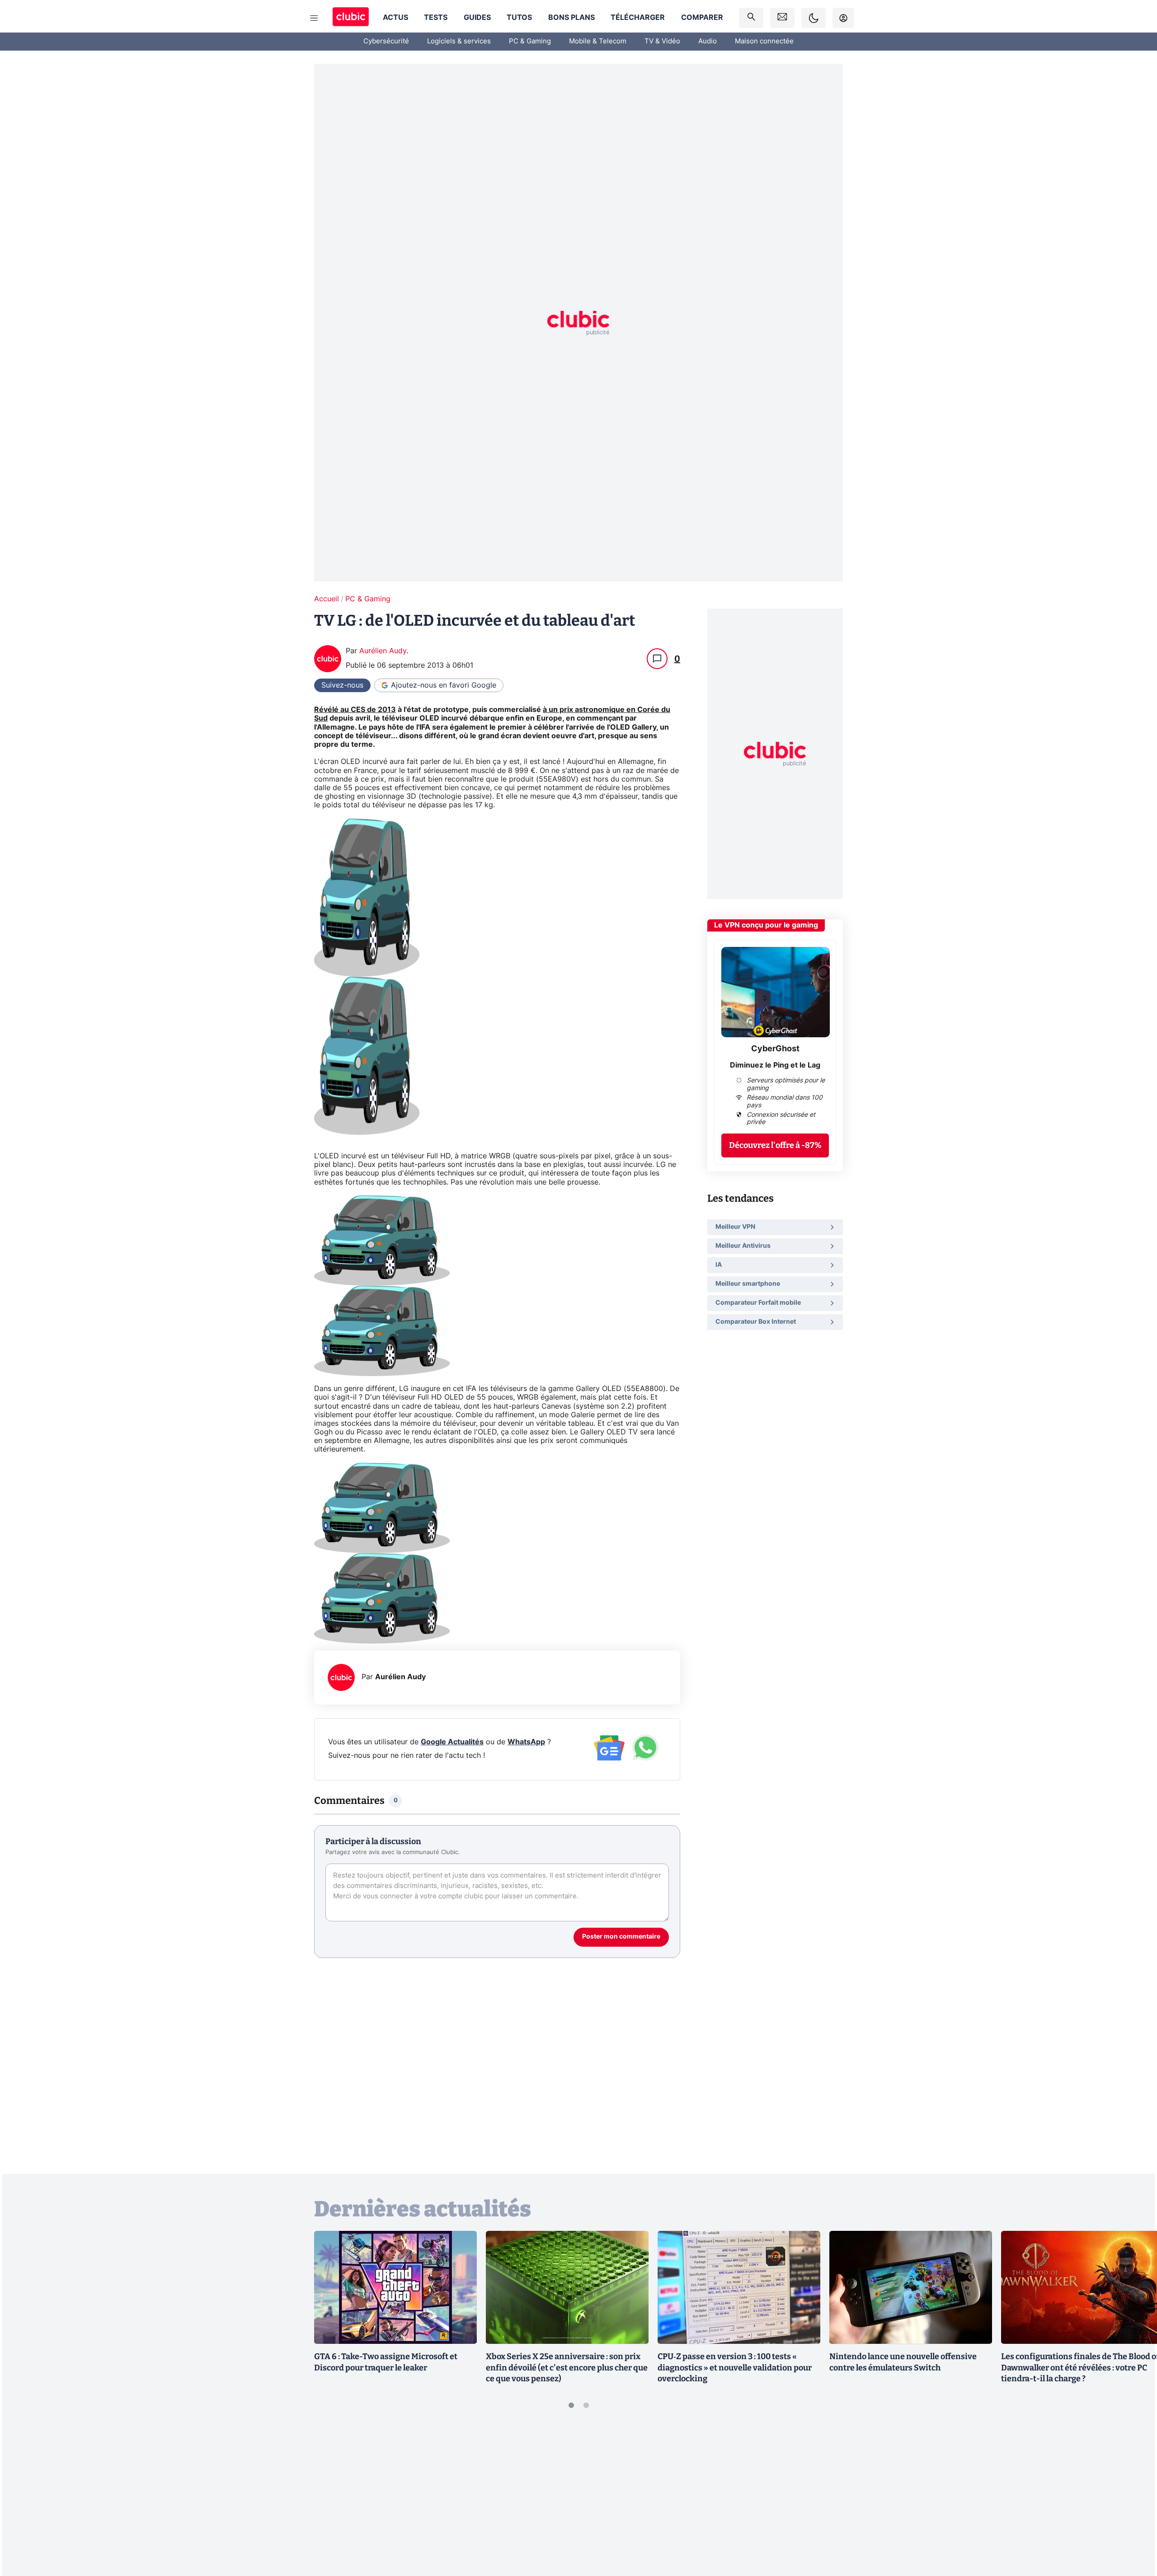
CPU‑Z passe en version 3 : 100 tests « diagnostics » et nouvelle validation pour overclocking (735, 2368)
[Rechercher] (751, 18)
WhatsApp (526, 1742)
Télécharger (638, 18)
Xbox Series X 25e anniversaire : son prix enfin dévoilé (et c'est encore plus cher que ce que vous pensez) (567, 2368)
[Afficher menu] (314, 18)
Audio (708, 41)
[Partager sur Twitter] (1134, 2529)
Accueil (327, 599)
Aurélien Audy (383, 651)
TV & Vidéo (662, 41)
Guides (477, 18)
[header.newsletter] (782, 18)
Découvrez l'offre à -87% (775, 1146)
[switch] (814, 18)
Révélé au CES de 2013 (355, 710)
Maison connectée (764, 41)
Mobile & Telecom (598, 41)
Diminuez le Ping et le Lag (775, 1066)
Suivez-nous (342, 685)
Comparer (702, 18)
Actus (395, 18)
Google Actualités (452, 1742)
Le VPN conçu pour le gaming (766, 925)
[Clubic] (351, 18)
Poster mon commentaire (621, 1937)
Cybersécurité (386, 41)
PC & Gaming (530, 41)
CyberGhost (775, 1049)
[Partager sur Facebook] (1134, 2498)
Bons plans (571, 18)
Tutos (519, 18)
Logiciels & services (459, 41)
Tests (436, 18)
